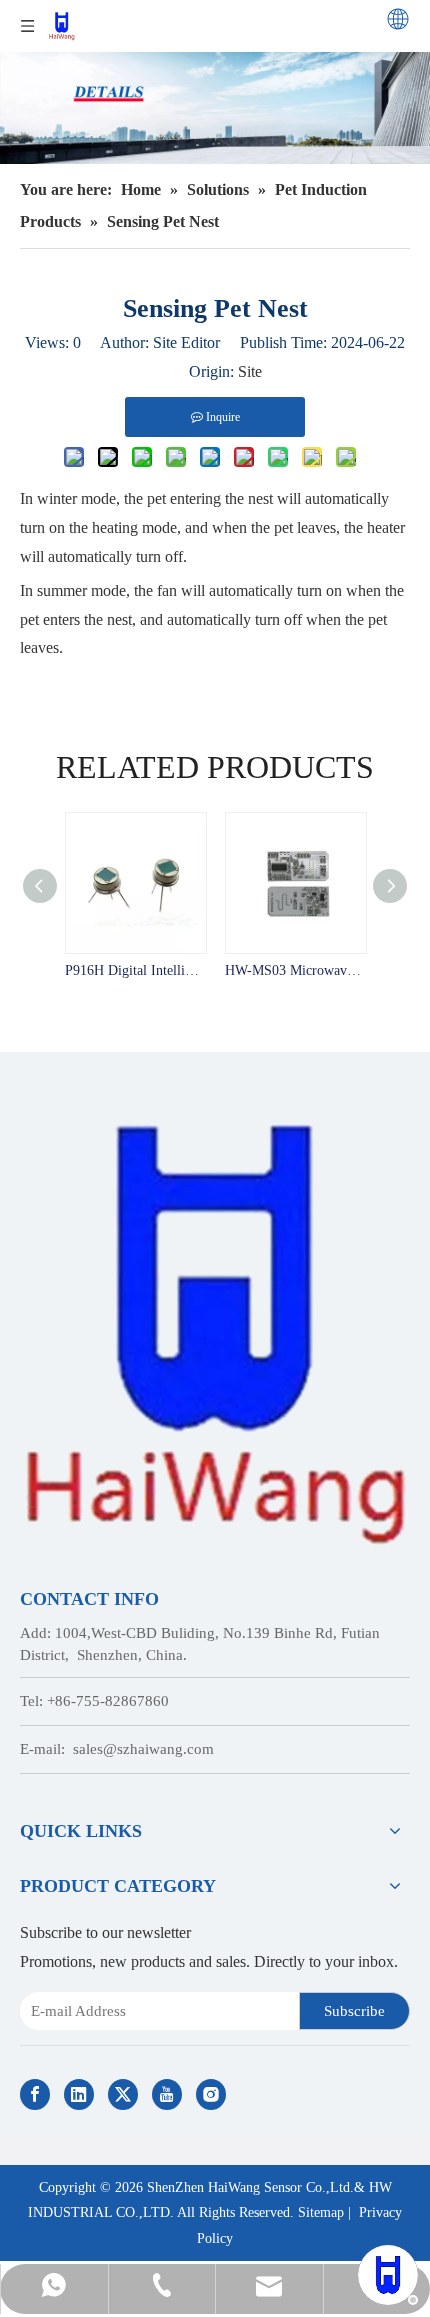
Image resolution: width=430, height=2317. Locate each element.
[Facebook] (35, 2094)
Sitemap (321, 2212)
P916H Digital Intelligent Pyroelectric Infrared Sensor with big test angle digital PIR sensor (135, 970)
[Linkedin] (79, 2094)
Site (250, 371)
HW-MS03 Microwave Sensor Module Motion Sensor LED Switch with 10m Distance (295, 970)
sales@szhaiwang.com (143, 1749)
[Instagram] (211, 2094)
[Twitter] (123, 2094)
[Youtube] (167, 2094)
